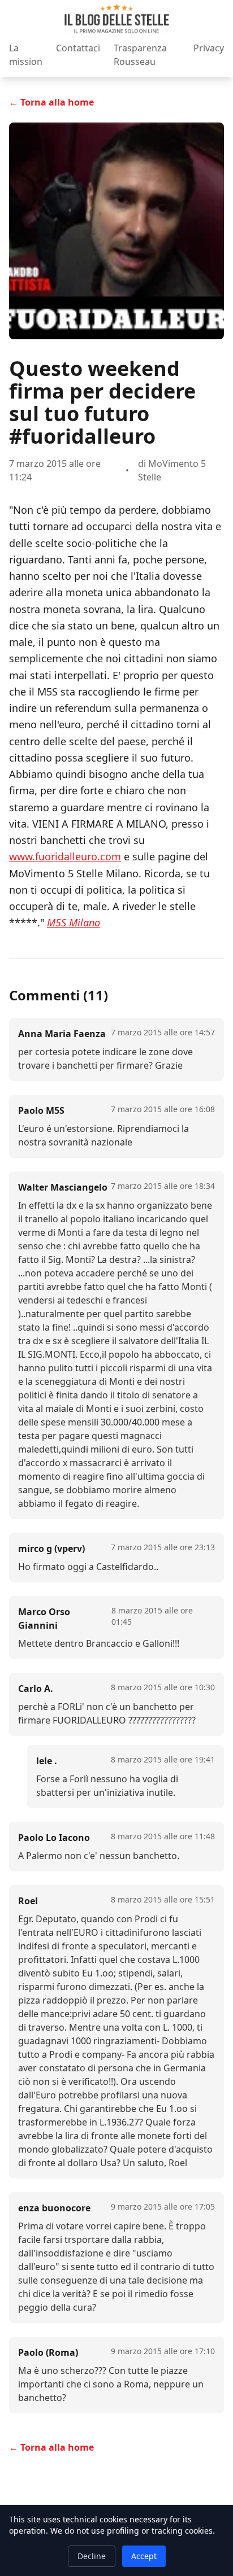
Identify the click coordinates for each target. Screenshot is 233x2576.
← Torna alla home (51, 102)
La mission (26, 55)
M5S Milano (74, 922)
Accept (144, 2556)
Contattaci (78, 48)
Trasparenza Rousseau (140, 55)
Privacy (209, 48)
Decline (92, 2556)
